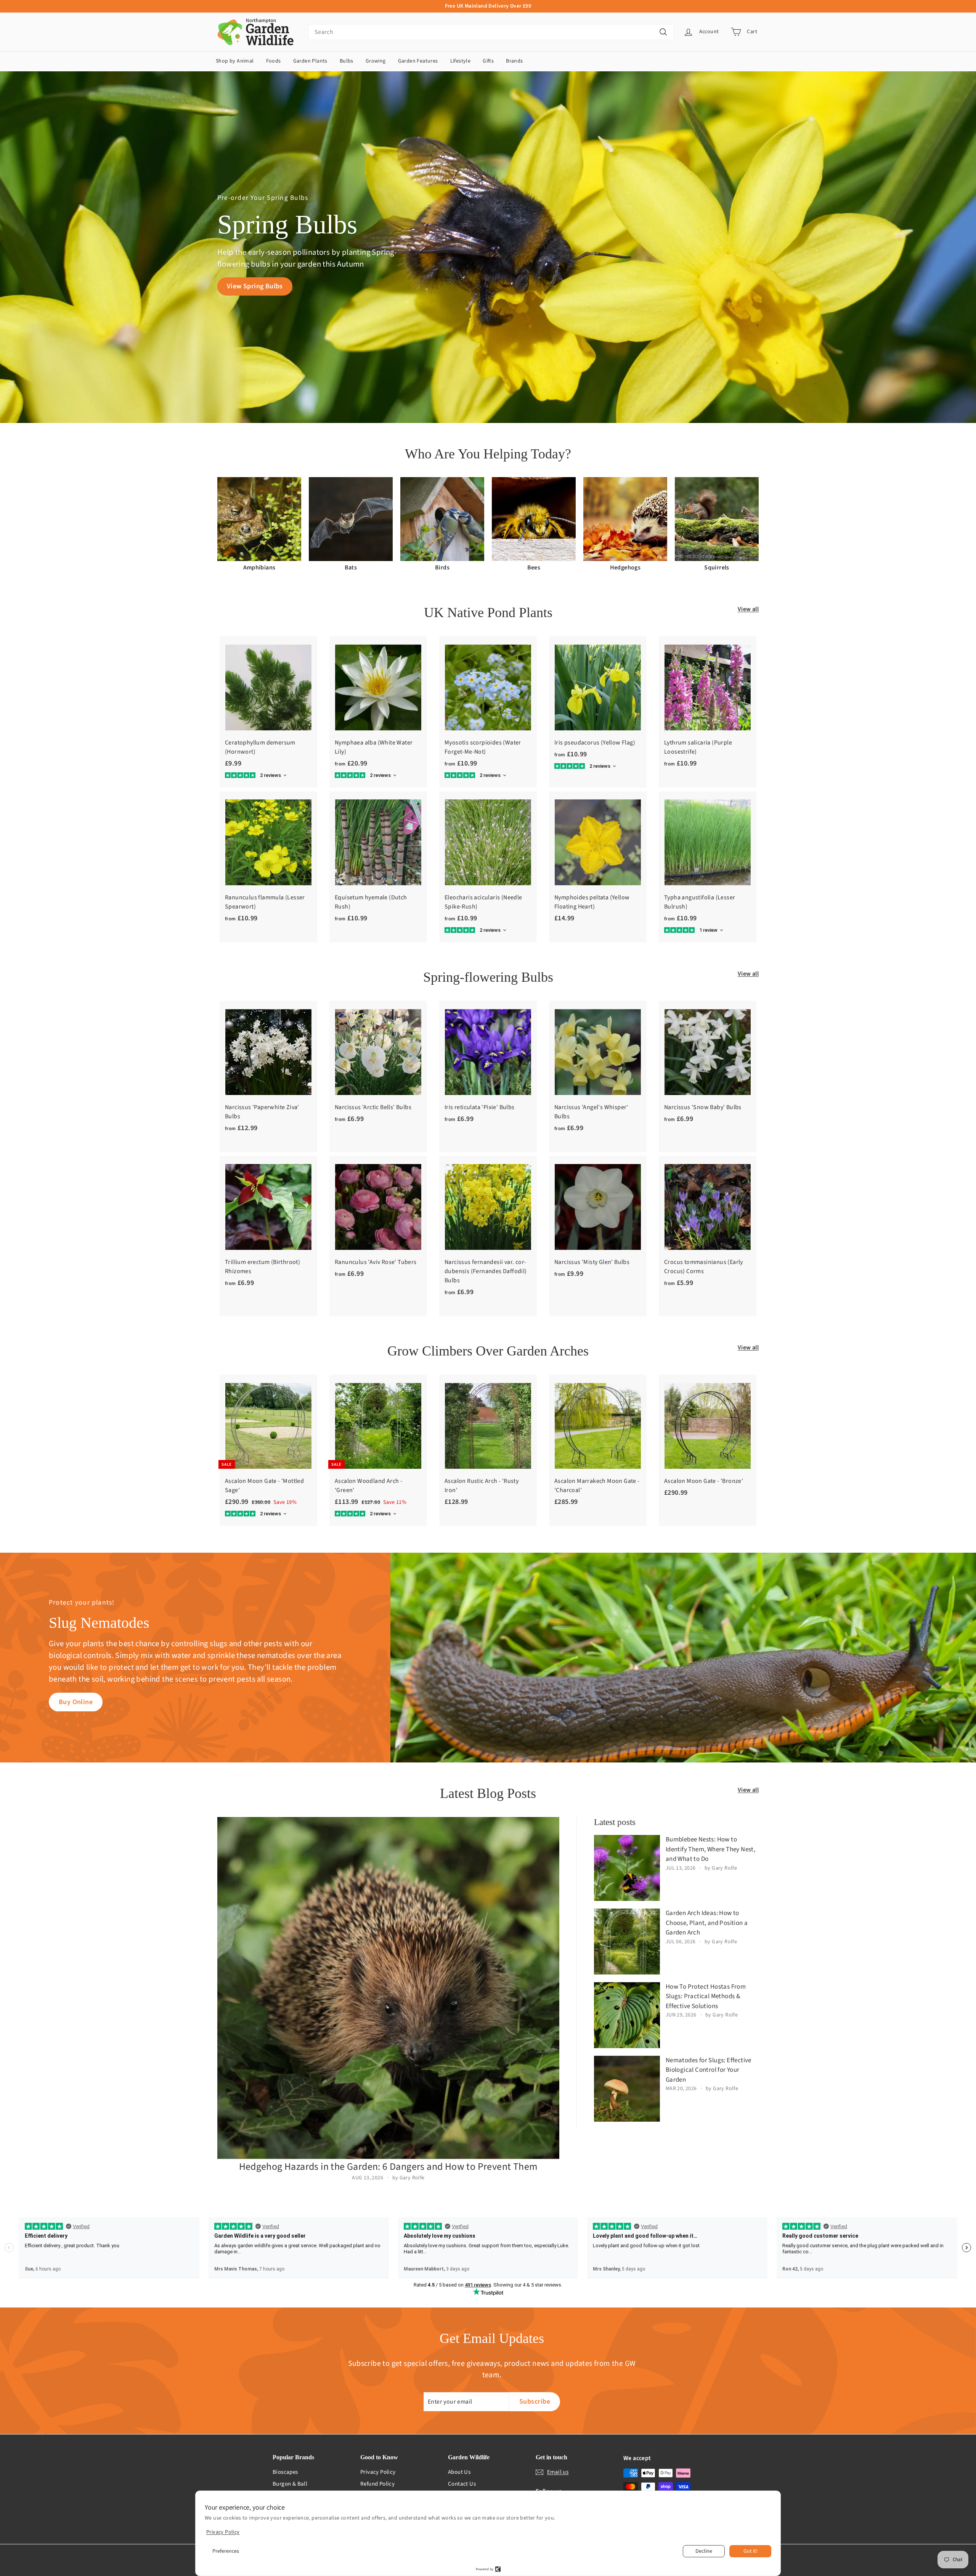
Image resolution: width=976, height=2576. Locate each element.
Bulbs (347, 61)
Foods (274, 61)
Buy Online (76, 1702)
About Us (459, 2472)
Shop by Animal (235, 61)
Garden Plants (310, 61)
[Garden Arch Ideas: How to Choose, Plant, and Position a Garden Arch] (627, 1942)
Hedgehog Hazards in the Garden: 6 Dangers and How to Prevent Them (388, 2167)
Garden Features (418, 61)
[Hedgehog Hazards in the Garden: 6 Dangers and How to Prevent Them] (388, 1988)
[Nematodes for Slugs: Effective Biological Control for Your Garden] (627, 2089)
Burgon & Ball (290, 2484)
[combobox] (491, 32)
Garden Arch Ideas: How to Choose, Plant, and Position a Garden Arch (707, 1923)
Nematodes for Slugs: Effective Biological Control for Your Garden (709, 2070)
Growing (376, 61)
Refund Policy (377, 2484)
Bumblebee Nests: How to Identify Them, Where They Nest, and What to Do (710, 1849)
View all (748, 609)
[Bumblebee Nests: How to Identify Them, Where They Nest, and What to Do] (627, 1868)
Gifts (488, 61)
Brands (514, 61)
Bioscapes (285, 2472)
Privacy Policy (378, 2472)
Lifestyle (461, 61)
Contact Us (462, 2484)
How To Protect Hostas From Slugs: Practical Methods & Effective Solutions (706, 1996)
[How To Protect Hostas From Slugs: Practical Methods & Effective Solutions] (627, 2015)
